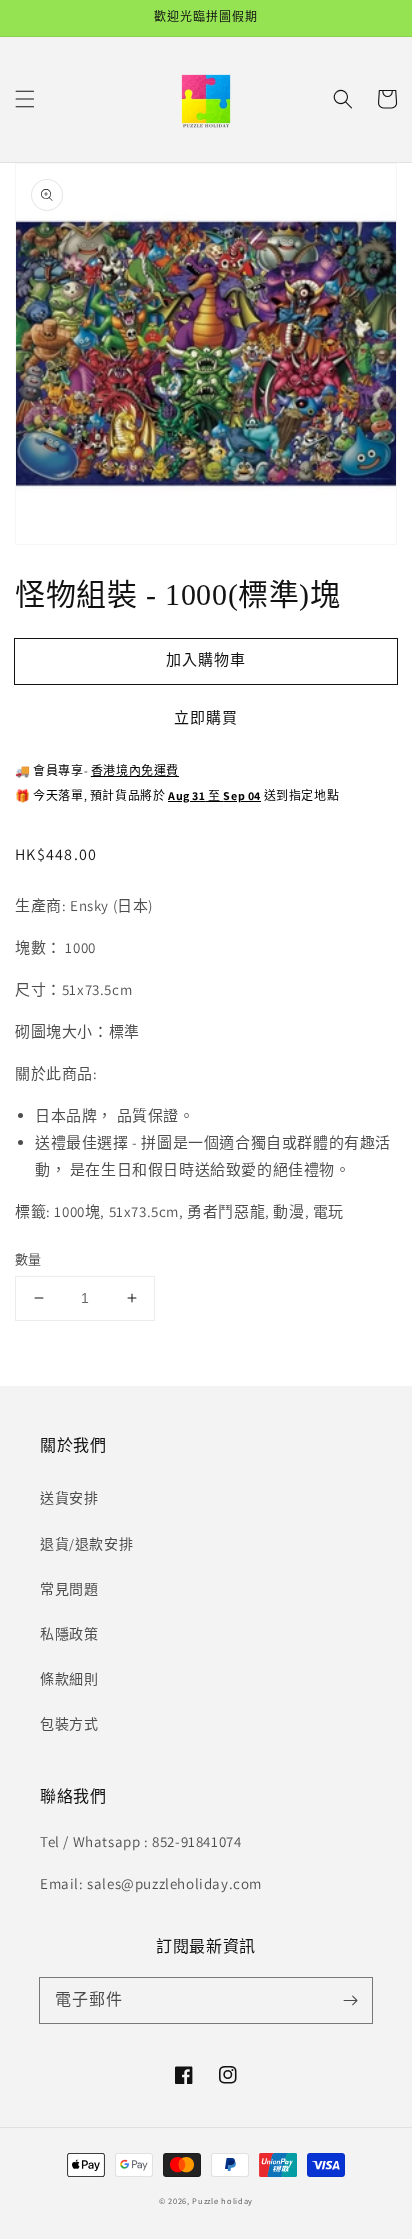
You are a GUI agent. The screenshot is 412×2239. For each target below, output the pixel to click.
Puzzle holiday (222, 2200)
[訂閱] (350, 2000)
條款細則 (69, 1679)
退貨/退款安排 (86, 1544)
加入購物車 (206, 659)
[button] (25, 99)
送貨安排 (69, 1498)
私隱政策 (69, 1634)
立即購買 (206, 717)
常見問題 (69, 1589)
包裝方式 (69, 1724)
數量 (28, 1259)
